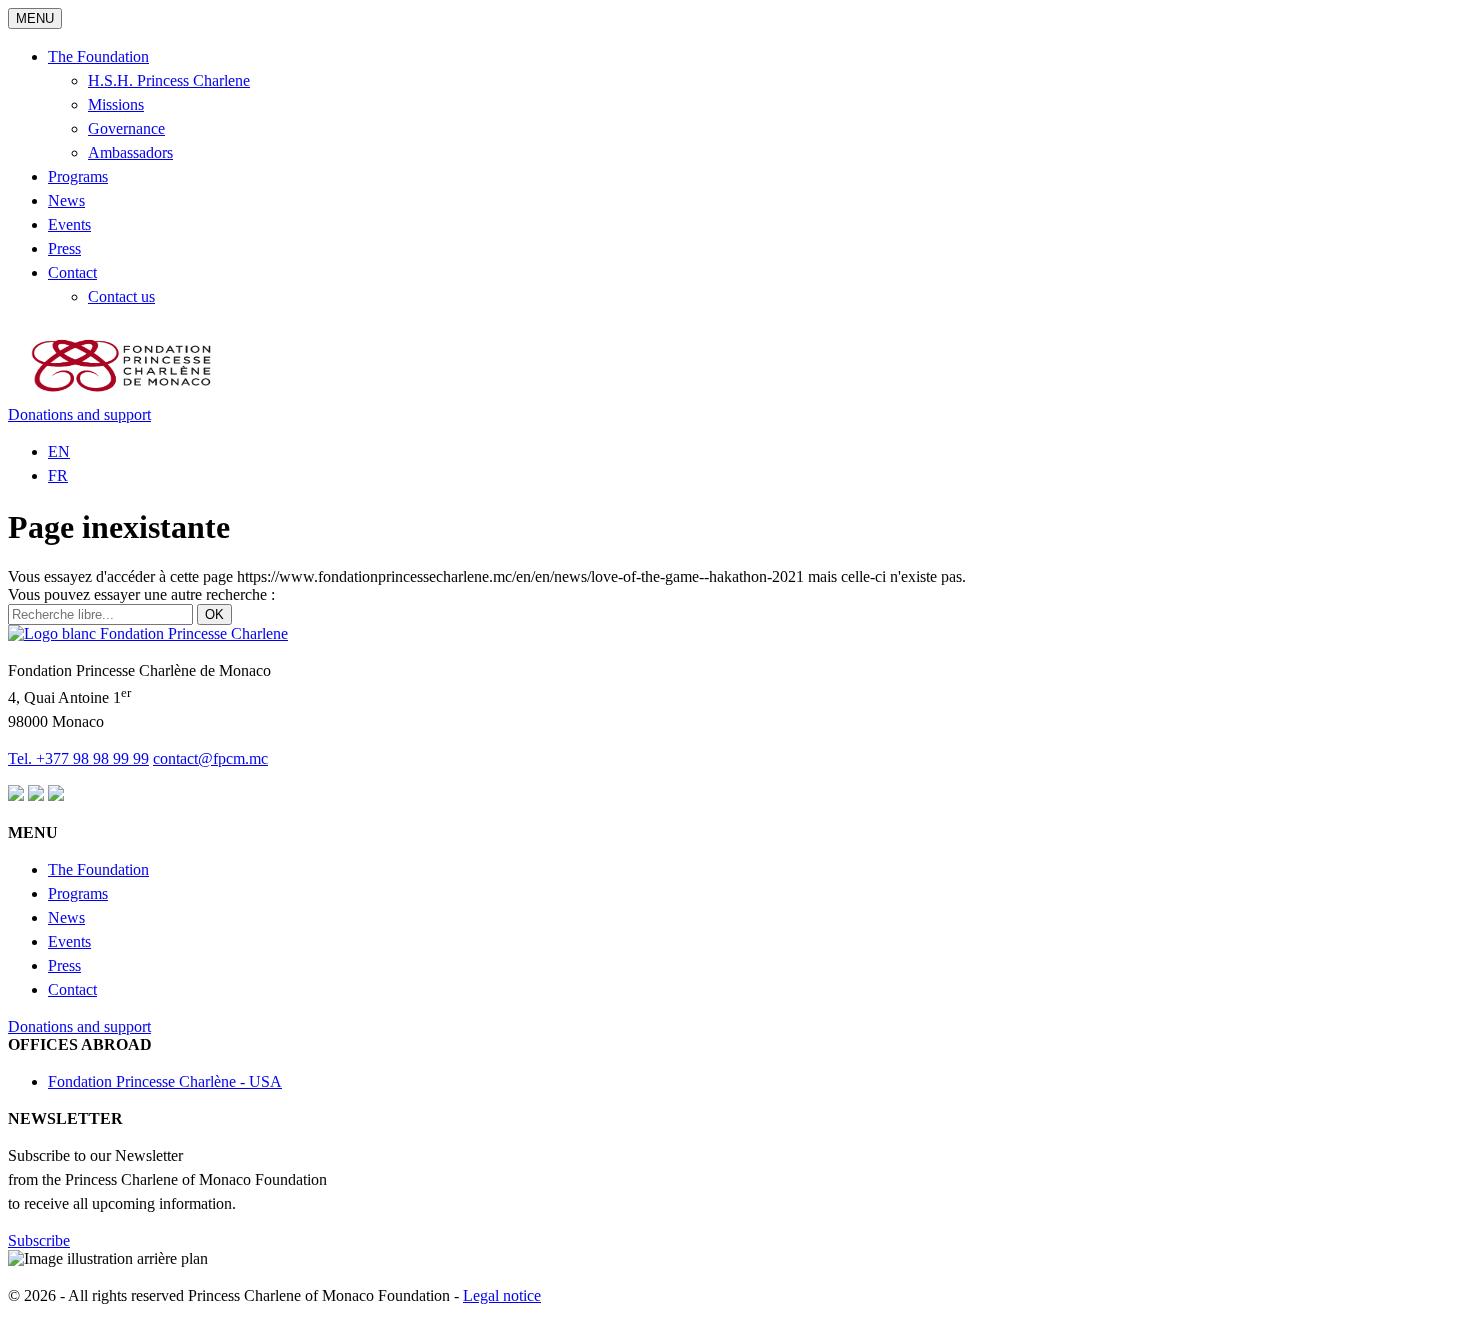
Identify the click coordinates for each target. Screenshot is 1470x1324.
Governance (126, 128)
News (66, 200)
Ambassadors (130, 152)
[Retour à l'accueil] (148, 633)
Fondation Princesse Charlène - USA (165, 1081)
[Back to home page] (124, 396)
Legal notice (502, 1295)
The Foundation (98, 56)
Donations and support (79, 414)
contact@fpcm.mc (210, 758)
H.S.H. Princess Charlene (169, 80)
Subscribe (39, 1240)
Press (64, 248)
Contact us (121, 296)
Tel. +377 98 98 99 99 (78, 758)
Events (69, 224)
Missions (116, 104)
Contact (72, 272)
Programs (78, 176)
